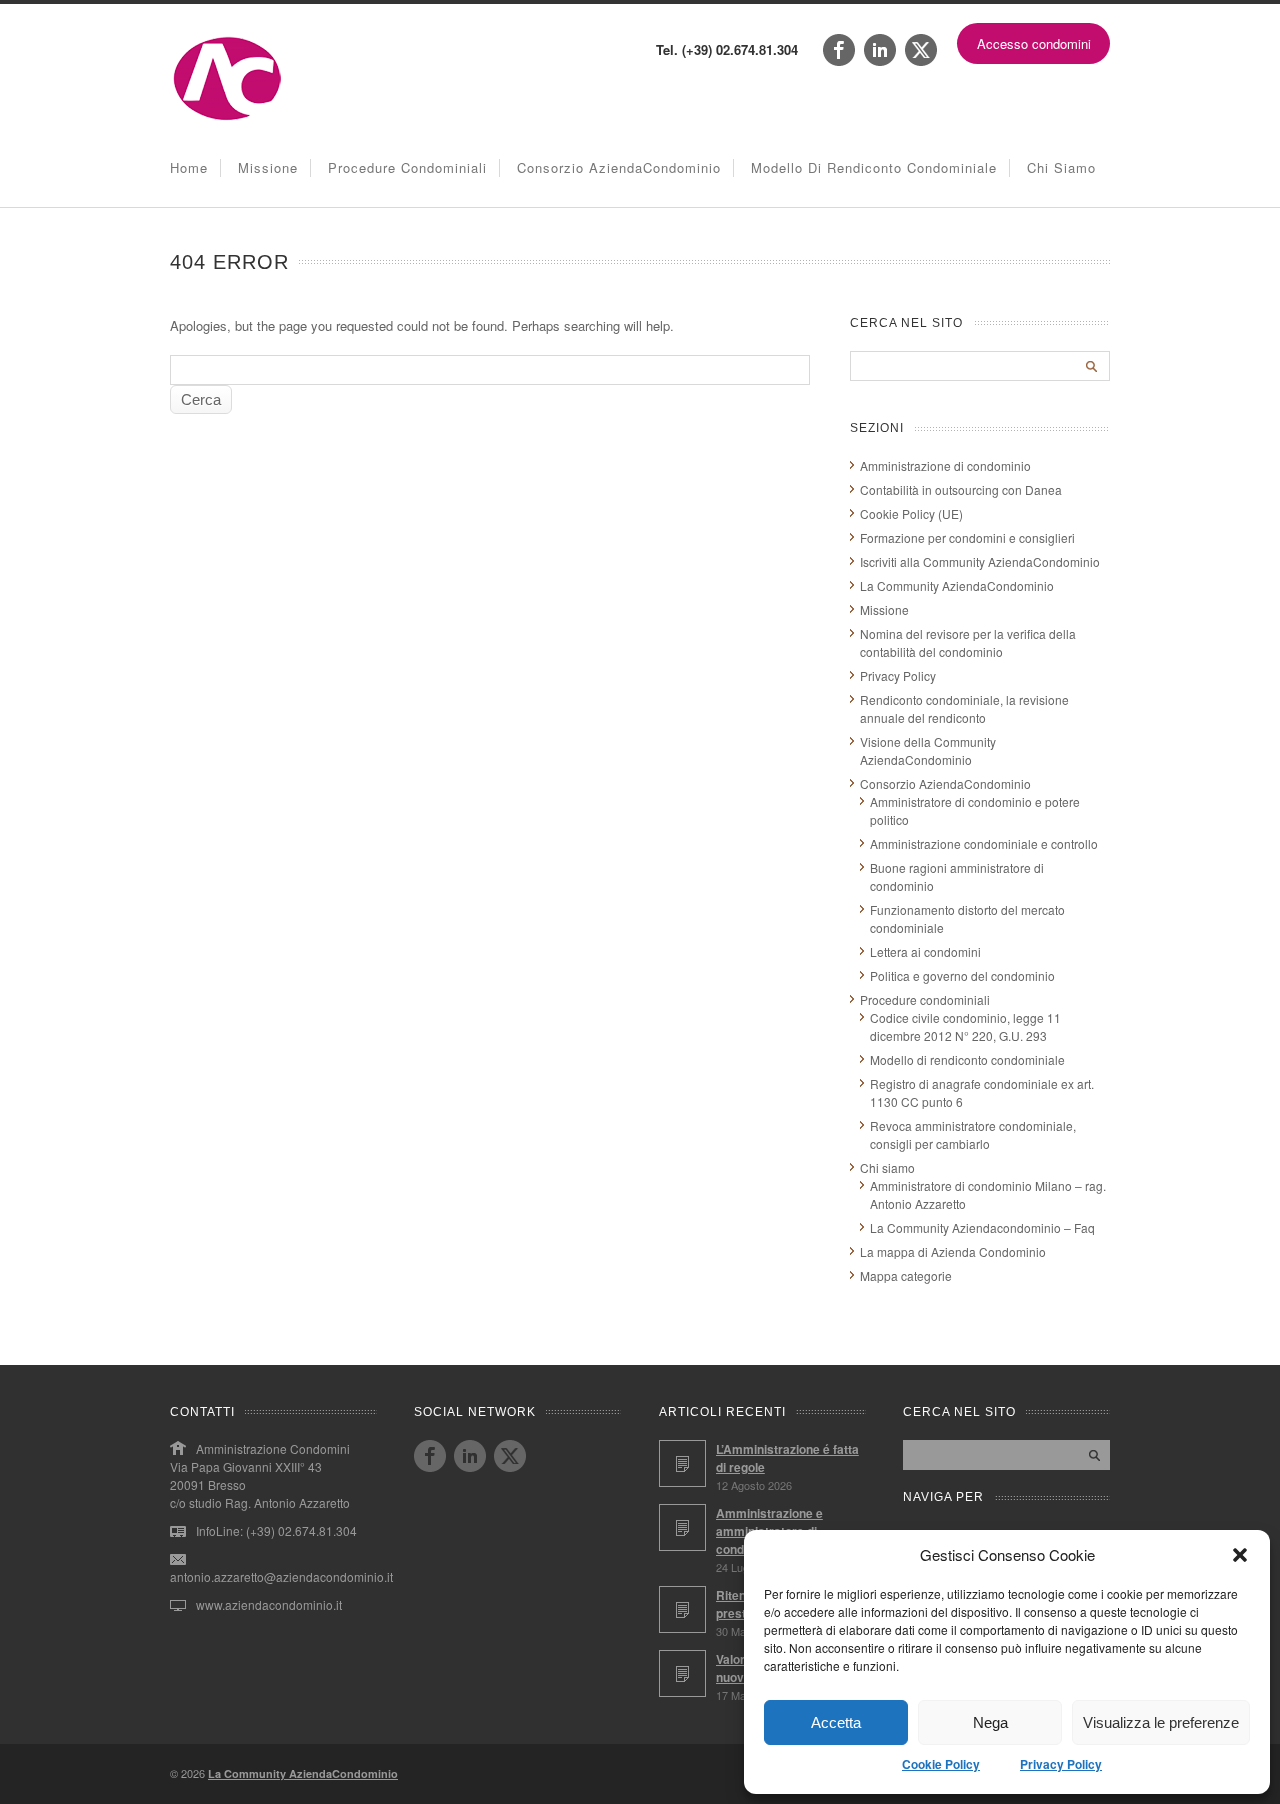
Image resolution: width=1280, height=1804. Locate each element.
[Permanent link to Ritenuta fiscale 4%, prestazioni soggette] (682, 1609)
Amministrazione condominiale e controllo (984, 843)
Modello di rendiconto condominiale (874, 167)
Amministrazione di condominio (945, 465)
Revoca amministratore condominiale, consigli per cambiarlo (973, 1134)
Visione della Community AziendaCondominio (928, 750)
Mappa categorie (906, 1275)
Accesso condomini (1034, 43)
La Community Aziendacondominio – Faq (982, 1227)
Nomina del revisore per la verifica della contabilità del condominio (968, 642)
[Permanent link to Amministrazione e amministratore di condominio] (682, 1527)
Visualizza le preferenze (1161, 1722)
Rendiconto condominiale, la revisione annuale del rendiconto (964, 708)
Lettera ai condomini (925, 951)
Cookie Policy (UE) (911, 513)
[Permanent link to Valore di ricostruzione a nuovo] (682, 1673)
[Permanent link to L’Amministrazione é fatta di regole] (682, 1463)
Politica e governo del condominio (962, 975)
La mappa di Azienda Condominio (953, 1251)
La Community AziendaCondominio (957, 585)
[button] (1240, 1555)
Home (189, 167)
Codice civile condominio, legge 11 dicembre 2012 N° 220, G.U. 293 (965, 1026)
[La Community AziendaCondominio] (227, 118)
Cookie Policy (941, 1764)
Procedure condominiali (407, 167)
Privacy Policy (1061, 1764)
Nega (990, 1722)
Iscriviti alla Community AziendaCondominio (980, 561)
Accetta (836, 1722)
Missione (268, 167)
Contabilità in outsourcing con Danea (961, 489)
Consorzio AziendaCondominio (619, 167)
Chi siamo (1061, 167)
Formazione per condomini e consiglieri (967, 537)
